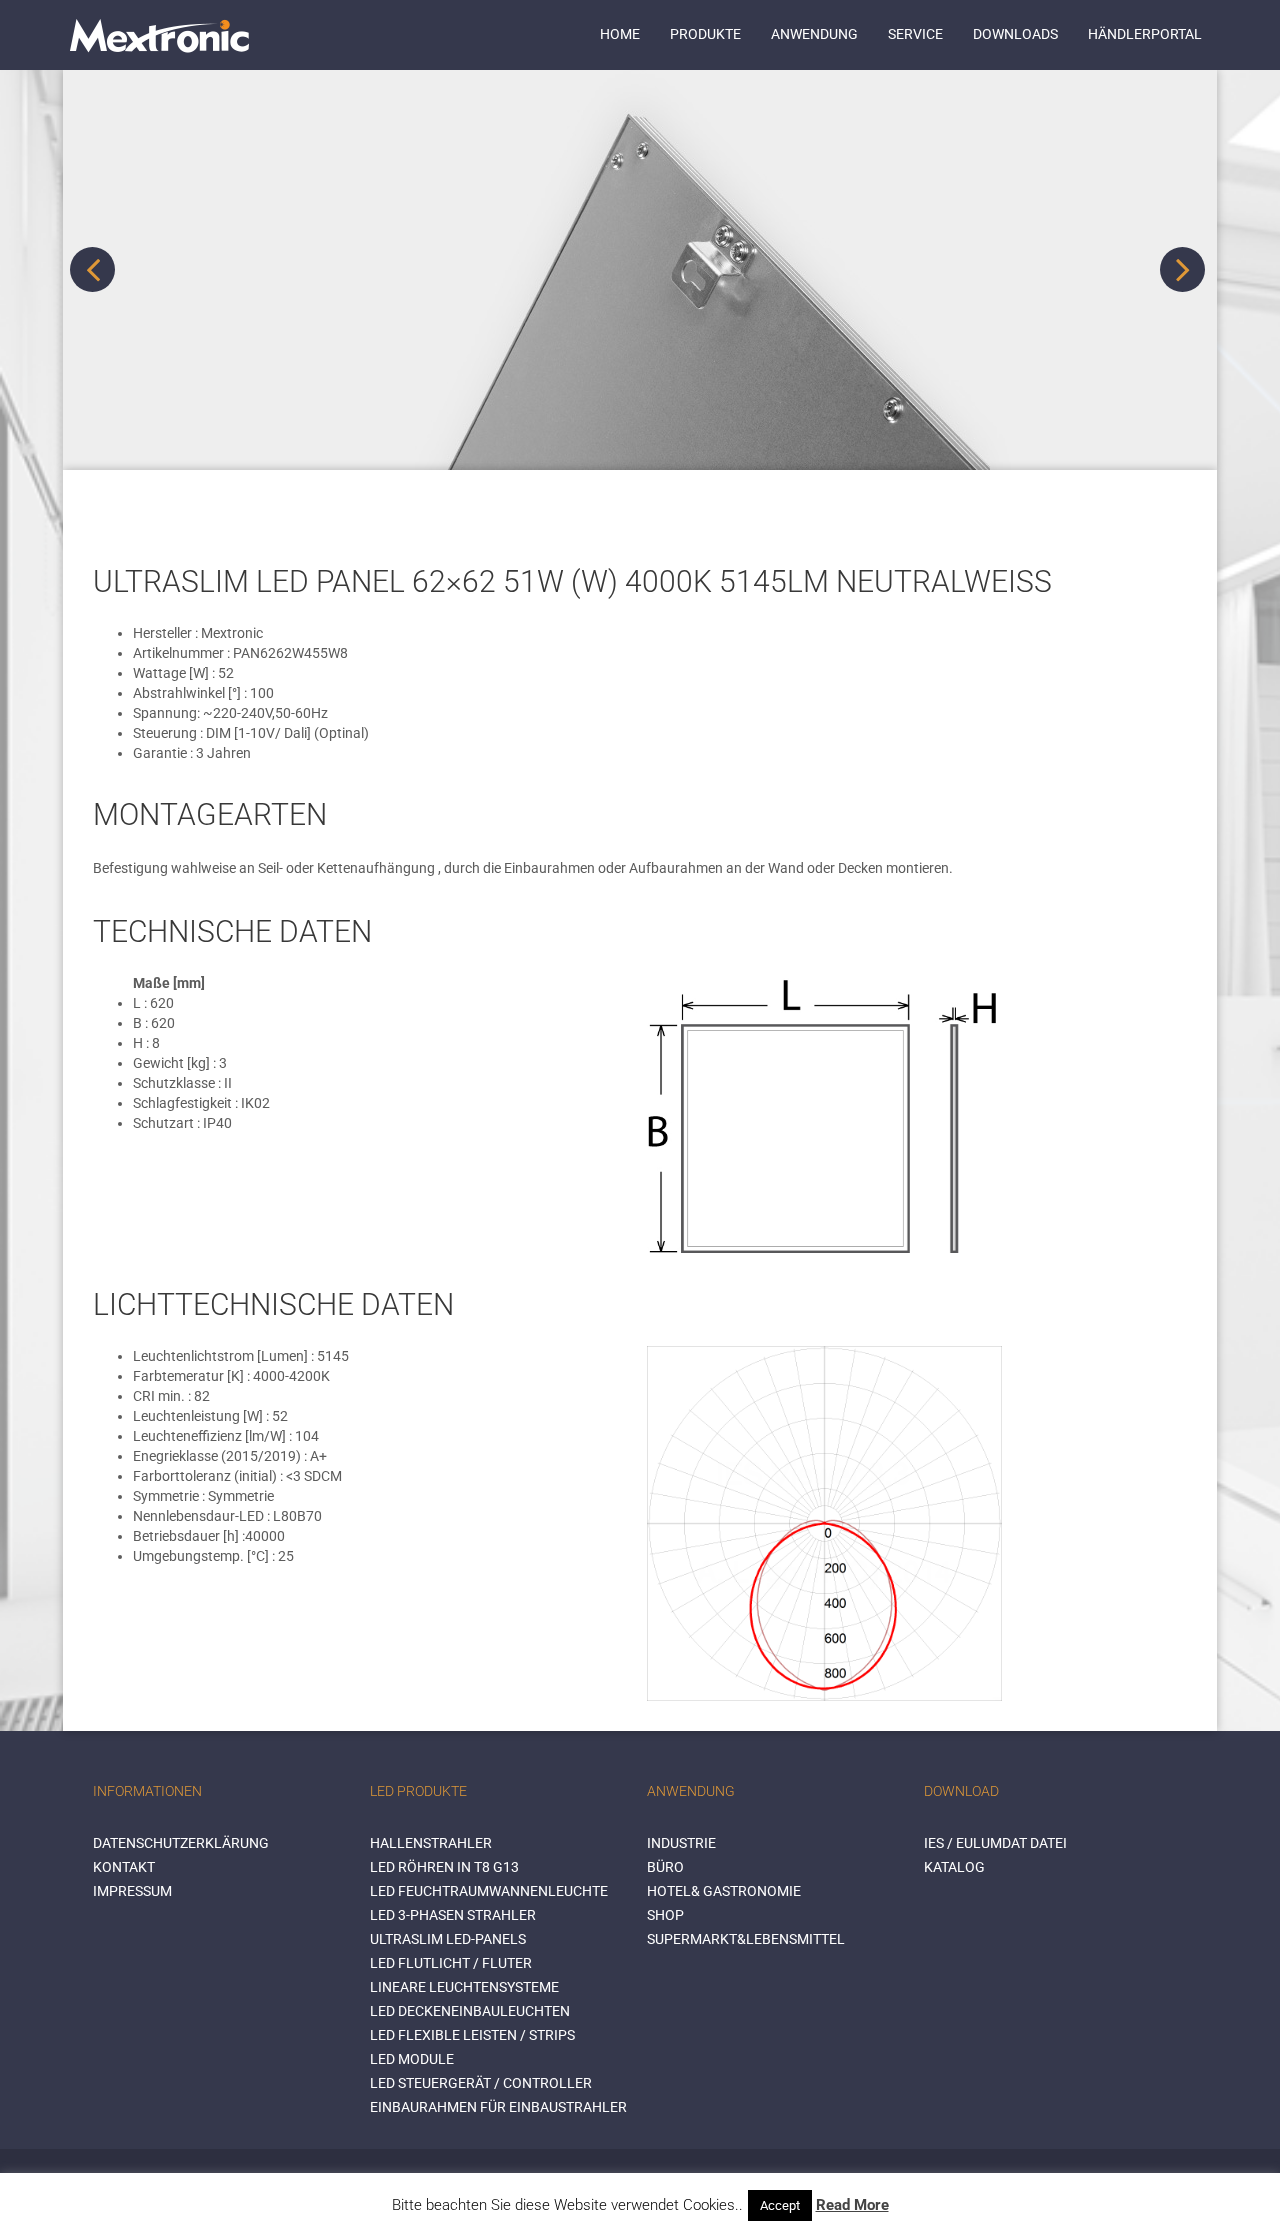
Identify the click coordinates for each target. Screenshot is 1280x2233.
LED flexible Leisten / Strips (472, 2035)
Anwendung (814, 34)
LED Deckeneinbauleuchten (470, 2011)
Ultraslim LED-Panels (448, 1939)
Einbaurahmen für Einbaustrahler (498, 2107)
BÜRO (665, 1867)
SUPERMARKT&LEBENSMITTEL (746, 1939)
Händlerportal (1145, 34)
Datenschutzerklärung (181, 1843)
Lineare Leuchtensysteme (464, 1987)
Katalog (954, 1867)
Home (620, 34)
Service (915, 34)
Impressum (132, 1891)
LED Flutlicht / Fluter (451, 1963)
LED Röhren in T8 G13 (444, 1867)
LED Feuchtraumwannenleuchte (489, 1891)
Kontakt (124, 1867)
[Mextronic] (159, 35)
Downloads (1015, 34)
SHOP (665, 1915)
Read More (852, 2205)
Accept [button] (780, 2205)
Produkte (705, 34)
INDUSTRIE (681, 1843)
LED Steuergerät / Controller (481, 2083)
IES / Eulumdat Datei (995, 1843)
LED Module (412, 2059)
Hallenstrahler (431, 1843)
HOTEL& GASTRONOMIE (724, 1891)
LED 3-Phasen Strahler (453, 1915)
